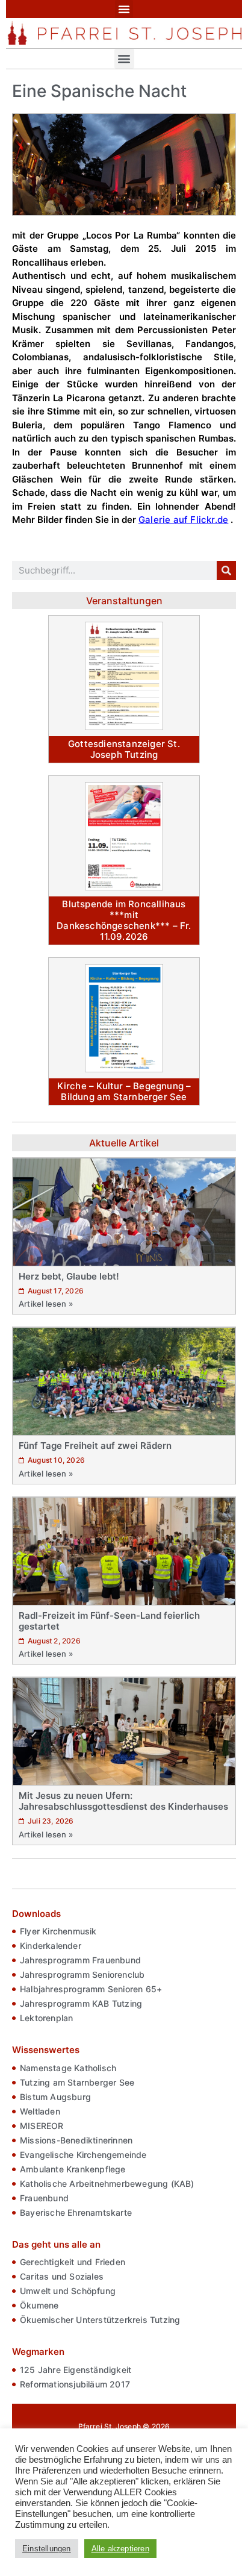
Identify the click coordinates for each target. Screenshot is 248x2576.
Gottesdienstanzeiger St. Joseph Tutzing (124, 749)
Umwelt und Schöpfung (68, 2291)
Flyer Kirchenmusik (58, 1931)
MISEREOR (42, 2126)
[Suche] (226, 571)
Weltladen (40, 2111)
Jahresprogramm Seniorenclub (82, 1974)
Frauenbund (44, 2198)
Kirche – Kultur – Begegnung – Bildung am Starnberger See (124, 1091)
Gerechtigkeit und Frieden (73, 2262)
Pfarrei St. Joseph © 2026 (124, 2426)
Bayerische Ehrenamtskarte (76, 2212)
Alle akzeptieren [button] (120, 2549)
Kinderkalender (51, 1946)
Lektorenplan (46, 2018)
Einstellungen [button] (47, 2549)
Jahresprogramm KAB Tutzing (81, 2003)
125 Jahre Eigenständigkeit (76, 2370)
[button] (124, 9)
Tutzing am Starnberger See (77, 2082)
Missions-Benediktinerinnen (76, 2140)
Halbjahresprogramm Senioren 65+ (91, 1989)
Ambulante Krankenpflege (73, 2169)
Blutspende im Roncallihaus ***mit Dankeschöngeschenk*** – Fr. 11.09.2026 (124, 920)
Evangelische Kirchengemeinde (83, 2155)
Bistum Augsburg (55, 2097)
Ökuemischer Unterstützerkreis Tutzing (100, 2320)
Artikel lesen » (46, 1304)
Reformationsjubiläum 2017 (75, 2384)
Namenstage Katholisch (68, 2068)
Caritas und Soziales (62, 2276)
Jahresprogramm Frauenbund (80, 1960)
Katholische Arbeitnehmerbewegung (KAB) (107, 2184)
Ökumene (39, 2305)
